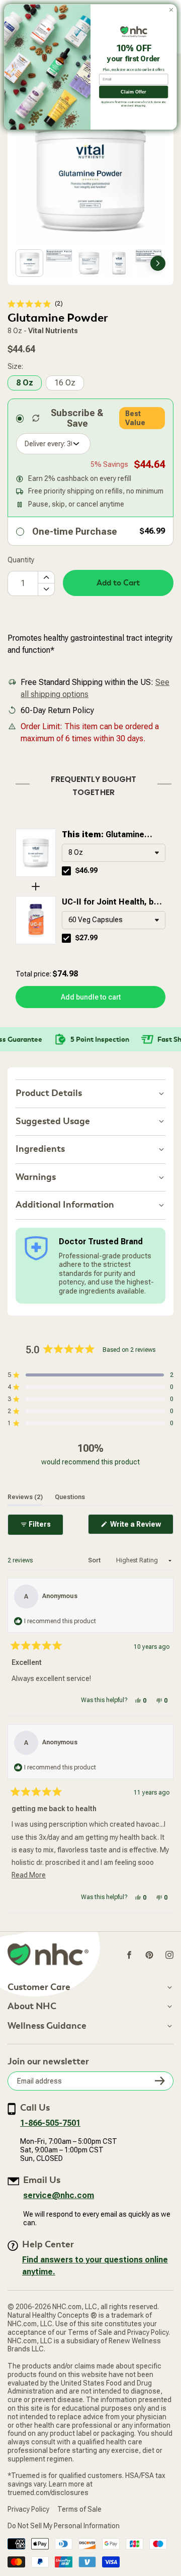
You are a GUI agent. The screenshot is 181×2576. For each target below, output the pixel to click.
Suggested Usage (53, 1121)
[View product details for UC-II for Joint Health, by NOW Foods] (36, 920)
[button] (35, 304)
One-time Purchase (75, 531)
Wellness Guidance (47, 2026)
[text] (90, 784)
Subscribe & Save (77, 418)
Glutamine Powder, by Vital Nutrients (112, 835)
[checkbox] (66, 871)
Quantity (21, 560)
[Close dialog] (171, 10)
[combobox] (114, 853)
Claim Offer (133, 92)
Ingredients (40, 1149)
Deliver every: (45, 444)
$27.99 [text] (86, 938)
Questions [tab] (70, 1497)
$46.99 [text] (86, 870)
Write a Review (141, 1527)
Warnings (36, 1177)
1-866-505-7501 (50, 2123)
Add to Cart (118, 583)
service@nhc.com (59, 2195)
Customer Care (39, 1988)
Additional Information (65, 1205)
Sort (95, 1560)
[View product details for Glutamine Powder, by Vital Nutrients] (36, 853)
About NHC (32, 2007)
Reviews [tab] (25, 1497)
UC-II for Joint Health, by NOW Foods (110, 903)
